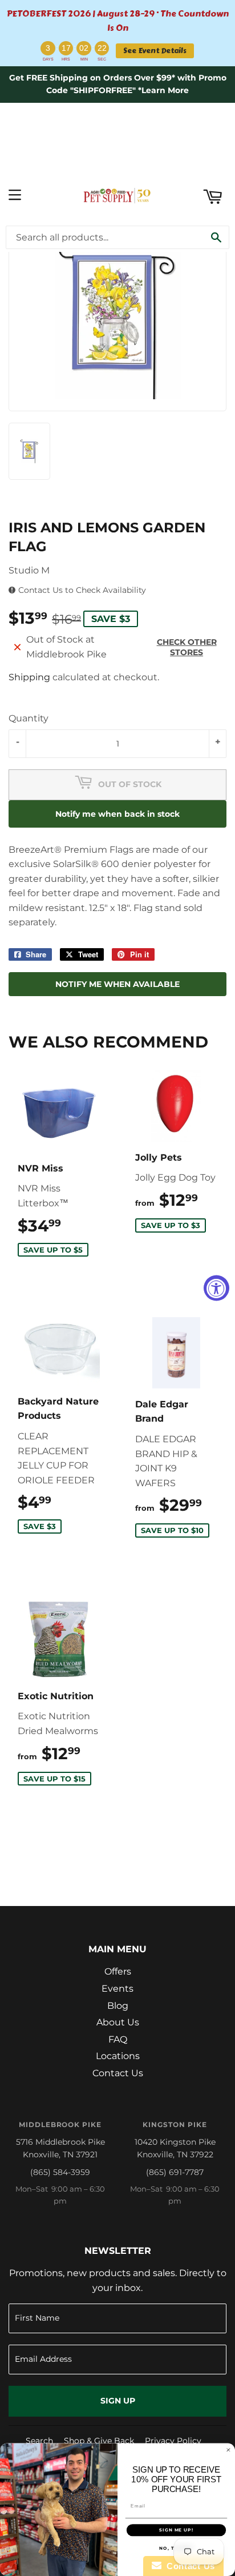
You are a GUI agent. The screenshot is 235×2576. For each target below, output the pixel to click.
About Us (118, 2022)
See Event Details (155, 51)
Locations (118, 2056)
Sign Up (118, 2401)
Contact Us (118, 2073)
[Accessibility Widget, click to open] (216, 1288)
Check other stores (187, 647)
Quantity (29, 718)
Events (117, 1989)
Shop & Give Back (99, 2441)
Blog (118, 2006)
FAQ (118, 2039)
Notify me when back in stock (117, 814)
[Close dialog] (228, 2450)
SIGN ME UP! (176, 2530)
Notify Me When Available (117, 984)
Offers (118, 1971)
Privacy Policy (173, 2441)
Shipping (29, 677)
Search (39, 2441)
